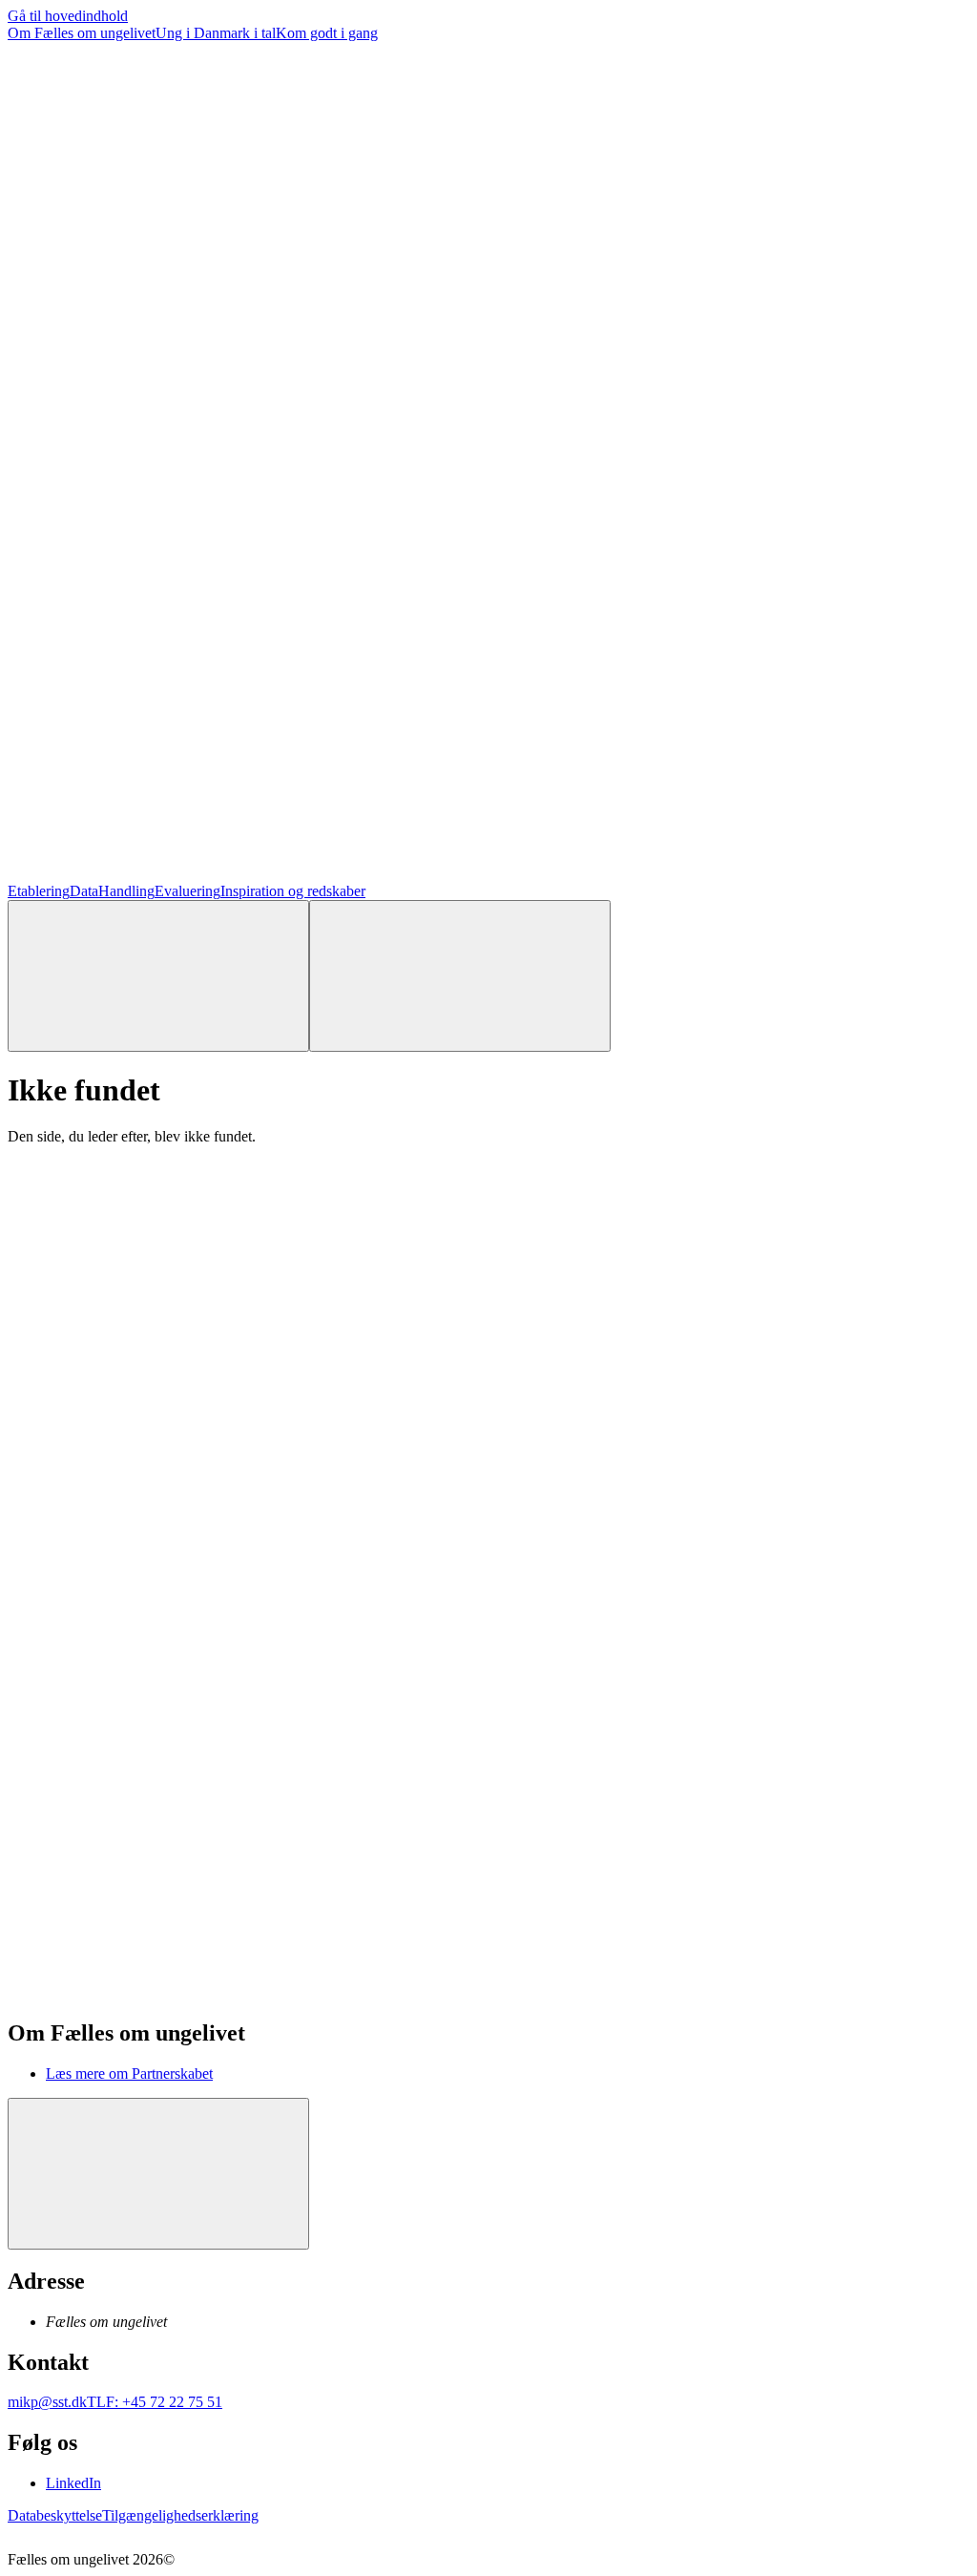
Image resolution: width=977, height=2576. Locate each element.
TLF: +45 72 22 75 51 (155, 2402)
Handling (126, 891)
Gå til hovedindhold (68, 16)
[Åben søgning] (158, 976)
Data (84, 891)
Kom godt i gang (327, 33)
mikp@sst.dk (47, 2402)
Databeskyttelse (55, 2515)
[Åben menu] (460, 976)
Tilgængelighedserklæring (180, 2515)
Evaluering (187, 891)
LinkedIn (73, 2483)
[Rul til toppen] (158, 2174)
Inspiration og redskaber (293, 891)
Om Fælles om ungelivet (82, 33)
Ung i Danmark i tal (216, 33)
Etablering (39, 891)
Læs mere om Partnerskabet (129, 2073)
